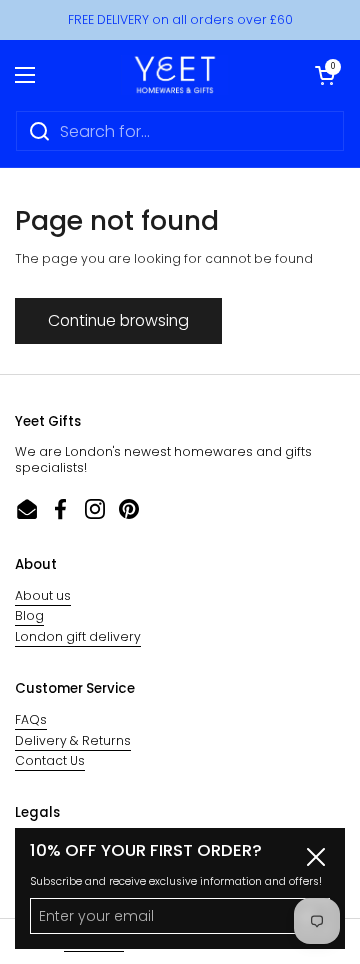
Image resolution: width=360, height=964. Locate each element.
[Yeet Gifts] (175, 75)
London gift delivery (78, 636)
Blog (29, 615)
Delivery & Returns (73, 740)
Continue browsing (118, 320)
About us (43, 595)
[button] (325, 75)
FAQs (31, 719)
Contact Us (50, 760)
